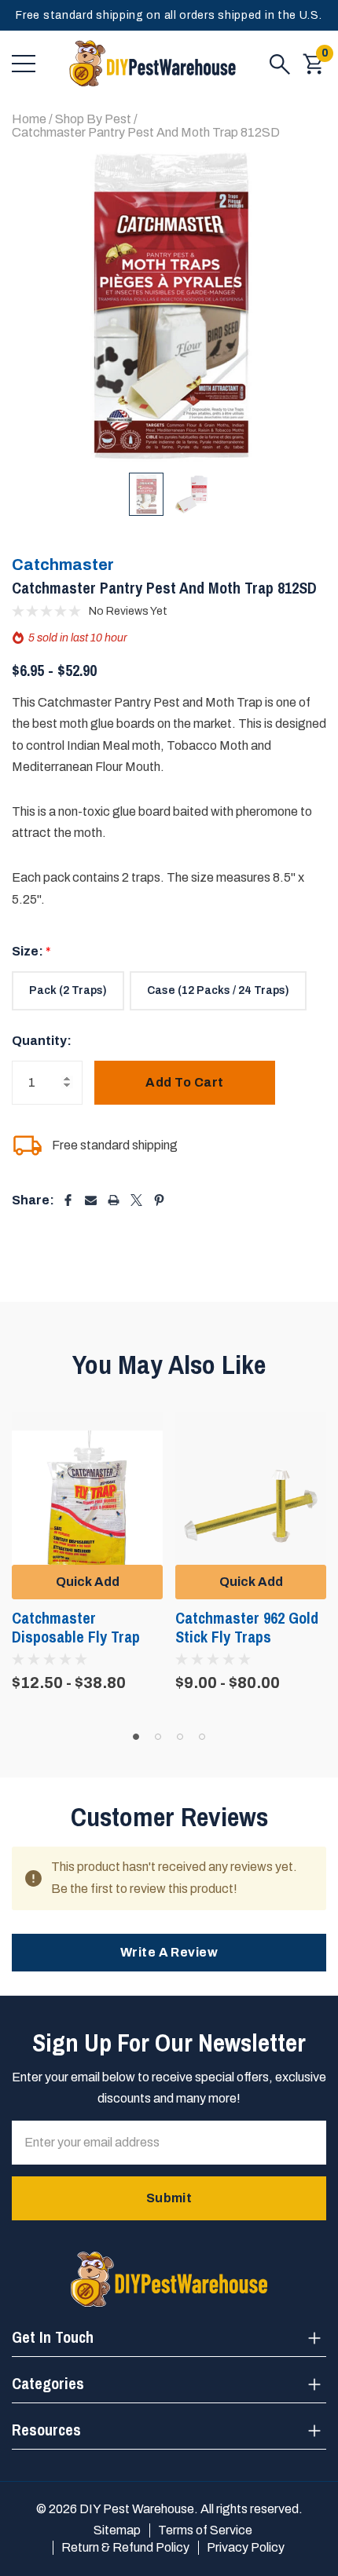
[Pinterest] (159, 1200)
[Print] (114, 1200)
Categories (48, 2383)
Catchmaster (63, 565)
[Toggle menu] (24, 64)
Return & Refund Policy (125, 2547)
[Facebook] (68, 1200)
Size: (31, 951)
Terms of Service (205, 2530)
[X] (136, 1200)
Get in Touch (53, 2337)
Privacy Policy (246, 2547)
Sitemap (117, 2530)
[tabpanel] (87, 1551)
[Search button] (280, 64)
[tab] (136, 1737)
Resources (46, 2430)
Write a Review (169, 1952)
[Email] (91, 1200)
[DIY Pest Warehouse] (152, 64)
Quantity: (42, 1041)
